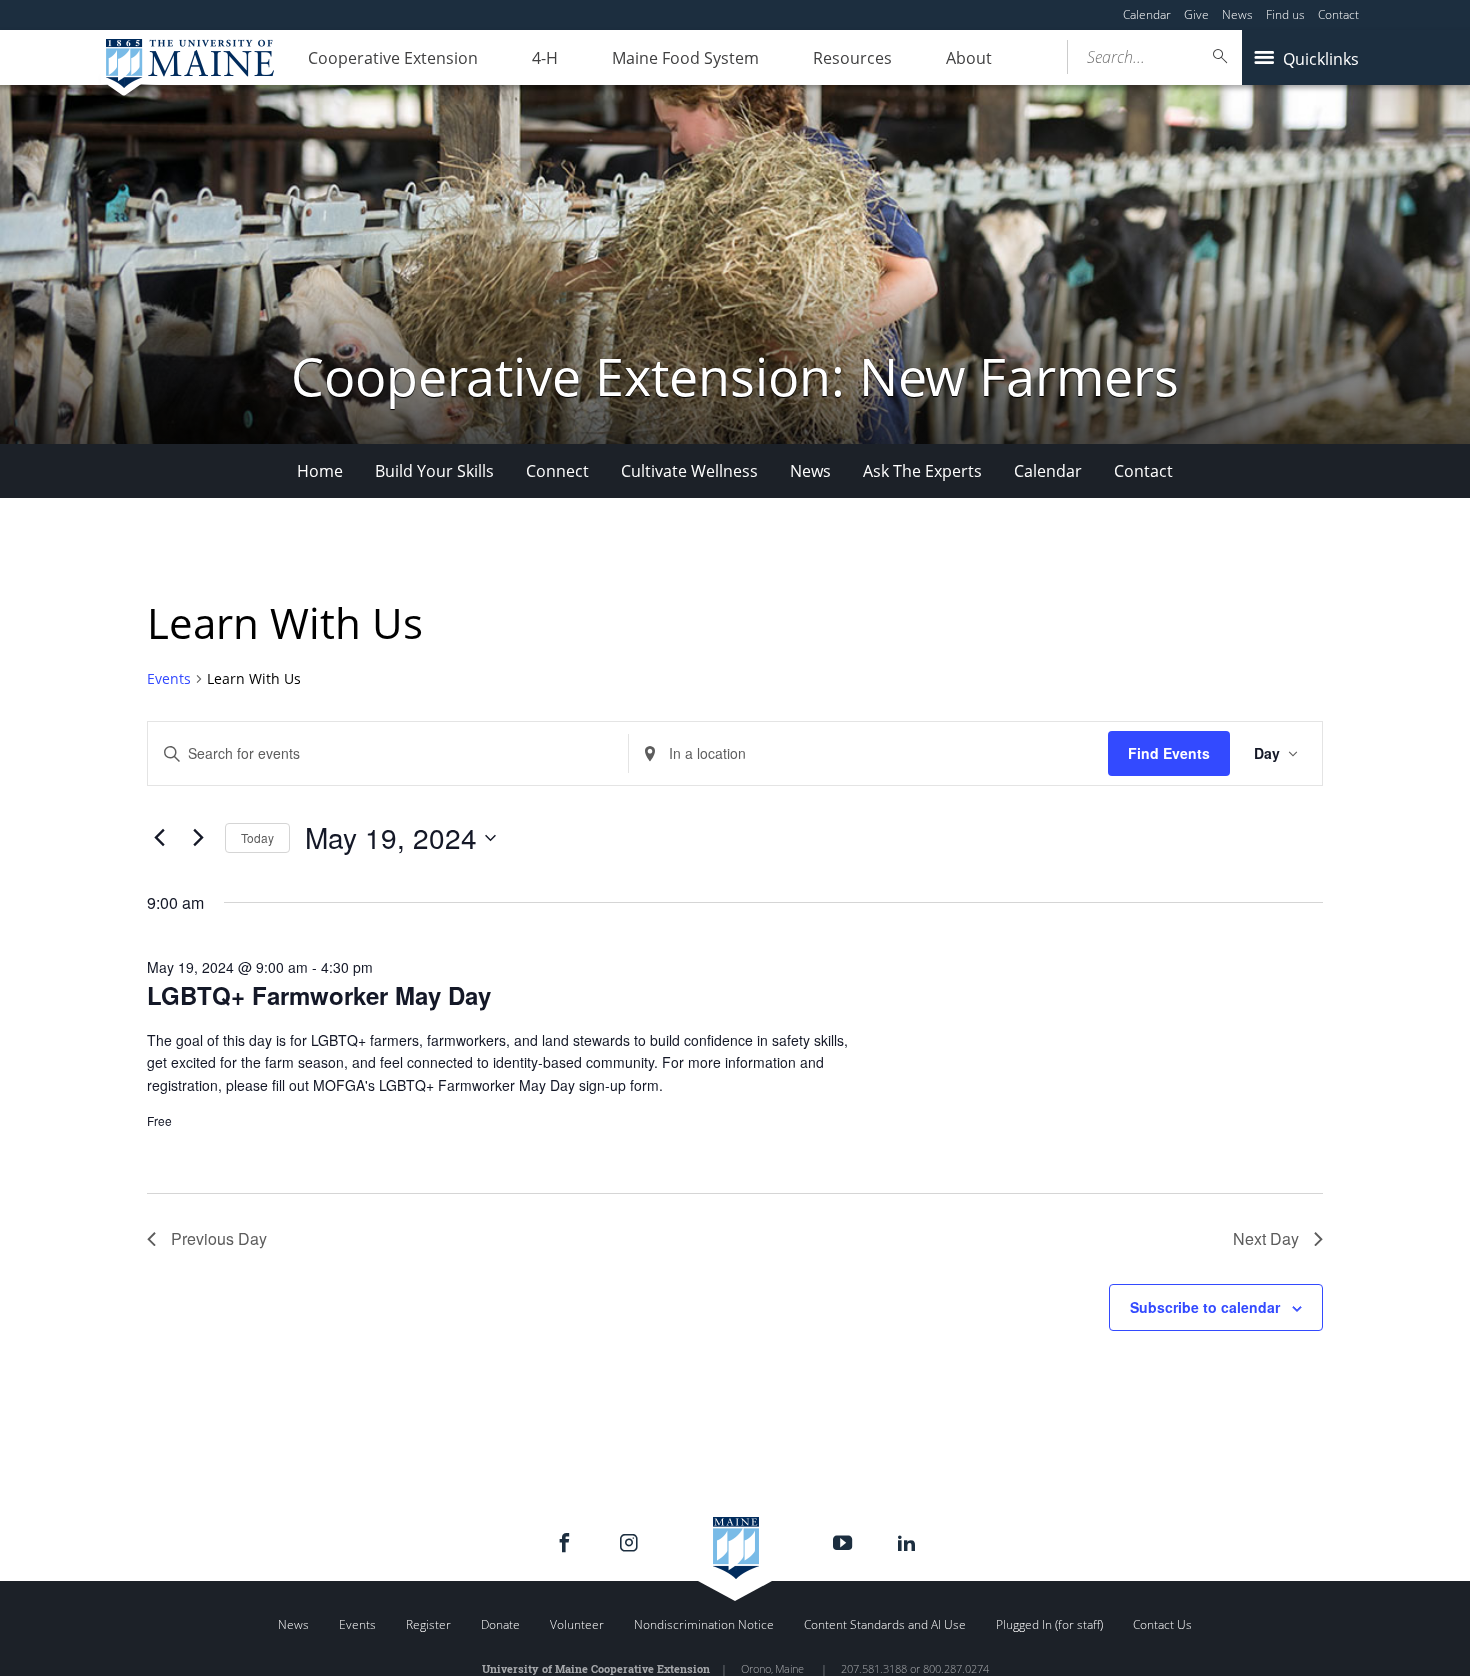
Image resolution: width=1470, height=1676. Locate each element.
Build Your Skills (434, 471)
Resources (852, 58)
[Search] (1221, 56)
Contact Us (1162, 1624)
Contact (1338, 14)
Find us (1285, 14)
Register (428, 1624)
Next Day (1266, 1238)
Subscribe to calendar (1205, 1307)
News (1237, 14)
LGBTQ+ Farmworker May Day (319, 995)
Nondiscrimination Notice (704, 1624)
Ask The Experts (922, 471)
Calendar (1147, 14)
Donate (500, 1624)
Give (1196, 14)
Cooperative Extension (393, 58)
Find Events (1169, 753)
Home (320, 471)
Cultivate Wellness (689, 471)
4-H (545, 58)
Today (257, 837)
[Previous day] (159, 838)
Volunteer (577, 1624)
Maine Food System (685, 58)
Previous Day (219, 1238)
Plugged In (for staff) (1049, 1624)
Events (169, 678)
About (969, 58)
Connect (557, 471)
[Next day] (198, 838)
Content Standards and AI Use (885, 1624)
